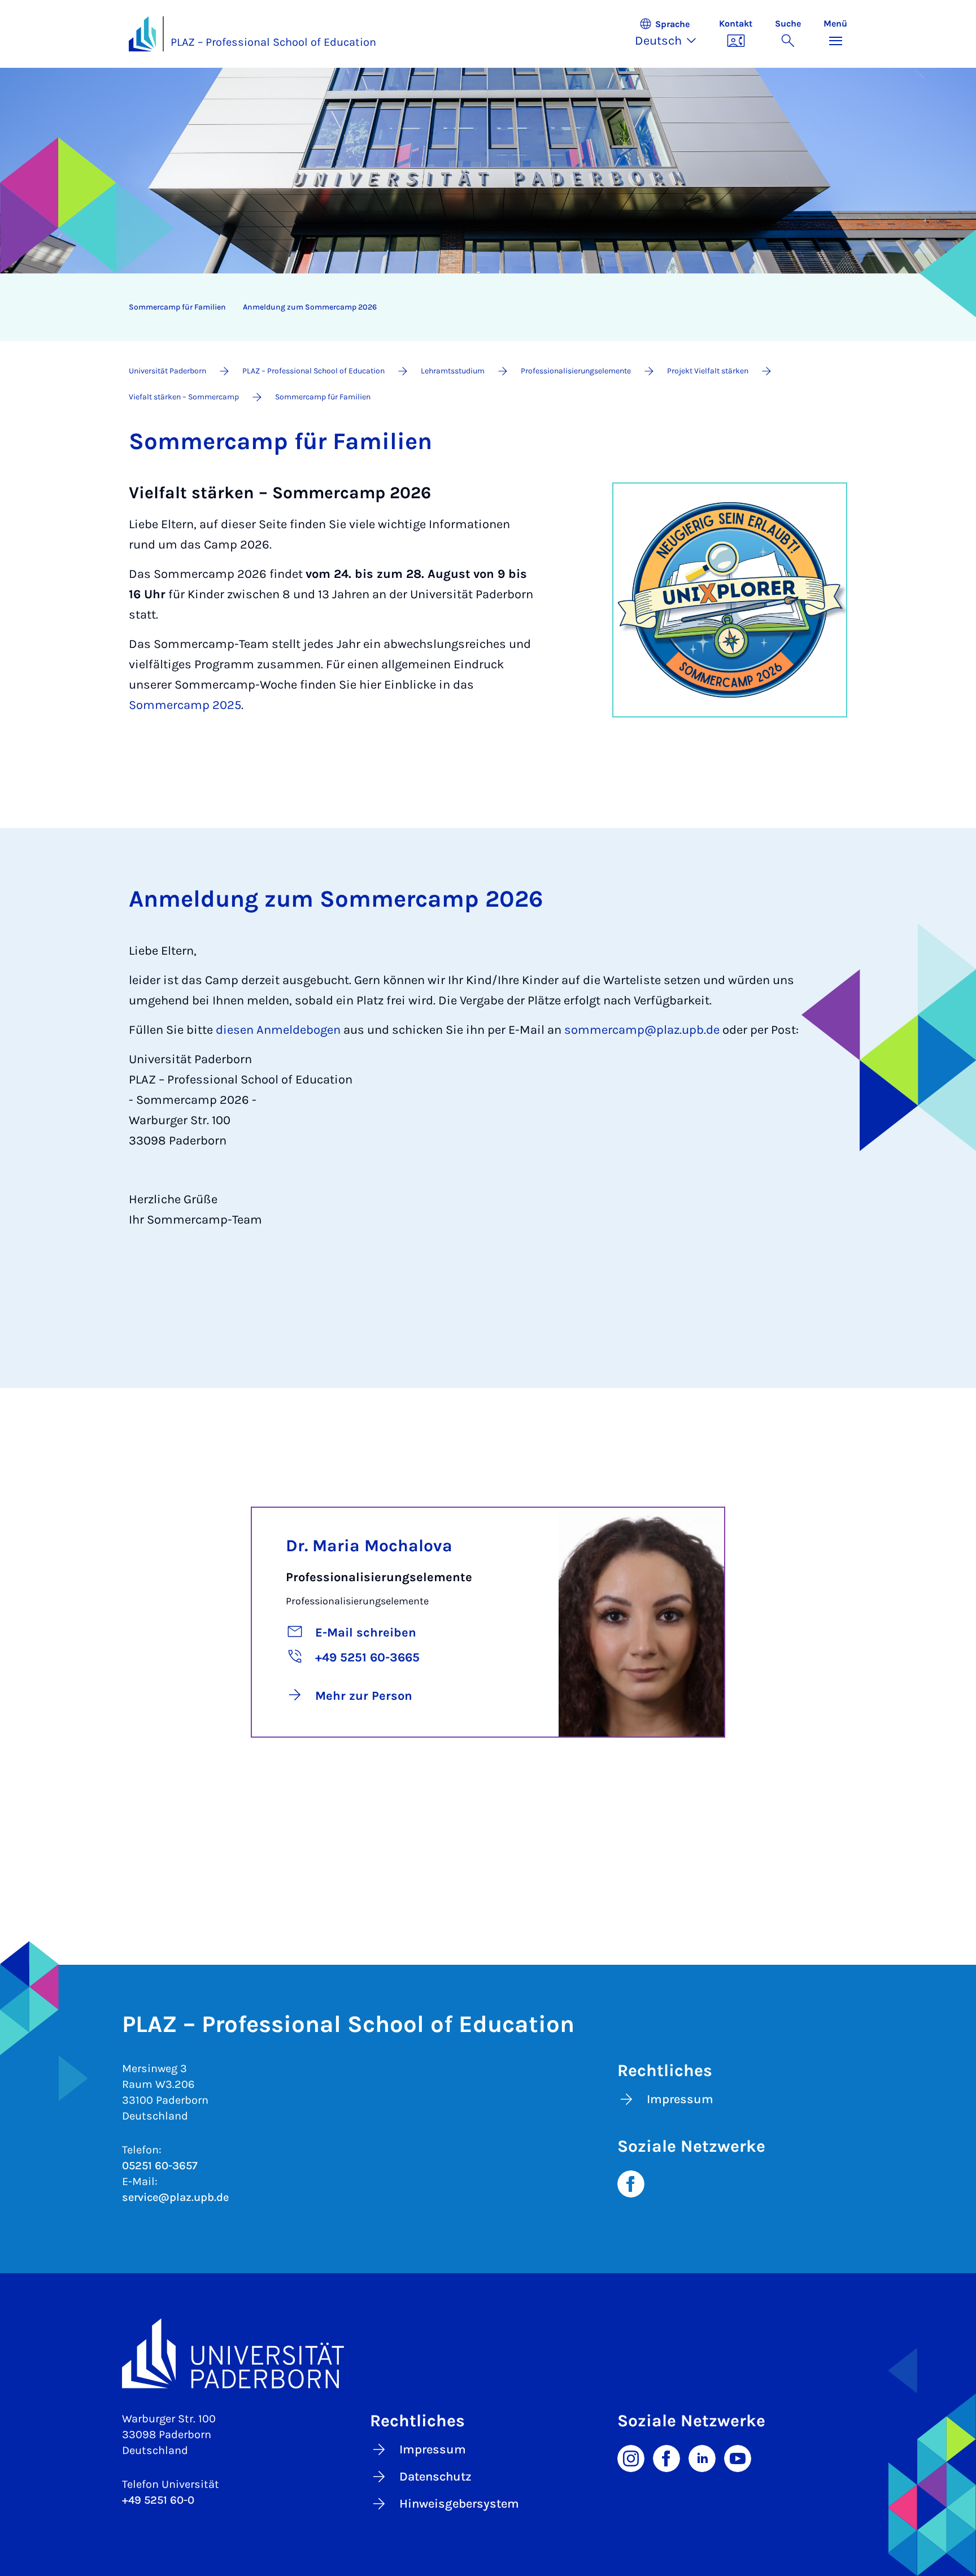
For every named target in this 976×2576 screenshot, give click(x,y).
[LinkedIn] (702, 2457)
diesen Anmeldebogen (278, 1030)
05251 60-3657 (160, 2166)
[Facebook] (631, 2183)
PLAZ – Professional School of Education (273, 42)
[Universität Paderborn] (488, 2353)
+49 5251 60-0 (158, 2500)
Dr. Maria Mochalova (369, 1546)
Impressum (680, 2099)
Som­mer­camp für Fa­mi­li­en (177, 307)
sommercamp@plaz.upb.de (642, 1030)
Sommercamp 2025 (185, 705)
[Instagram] (631, 2457)
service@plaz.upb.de (175, 2197)
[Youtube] (738, 2457)
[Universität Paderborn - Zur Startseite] (142, 34)
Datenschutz (435, 2477)
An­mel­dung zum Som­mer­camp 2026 (310, 307)
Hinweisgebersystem (459, 2504)
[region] (481, 307)
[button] (671, 34)
